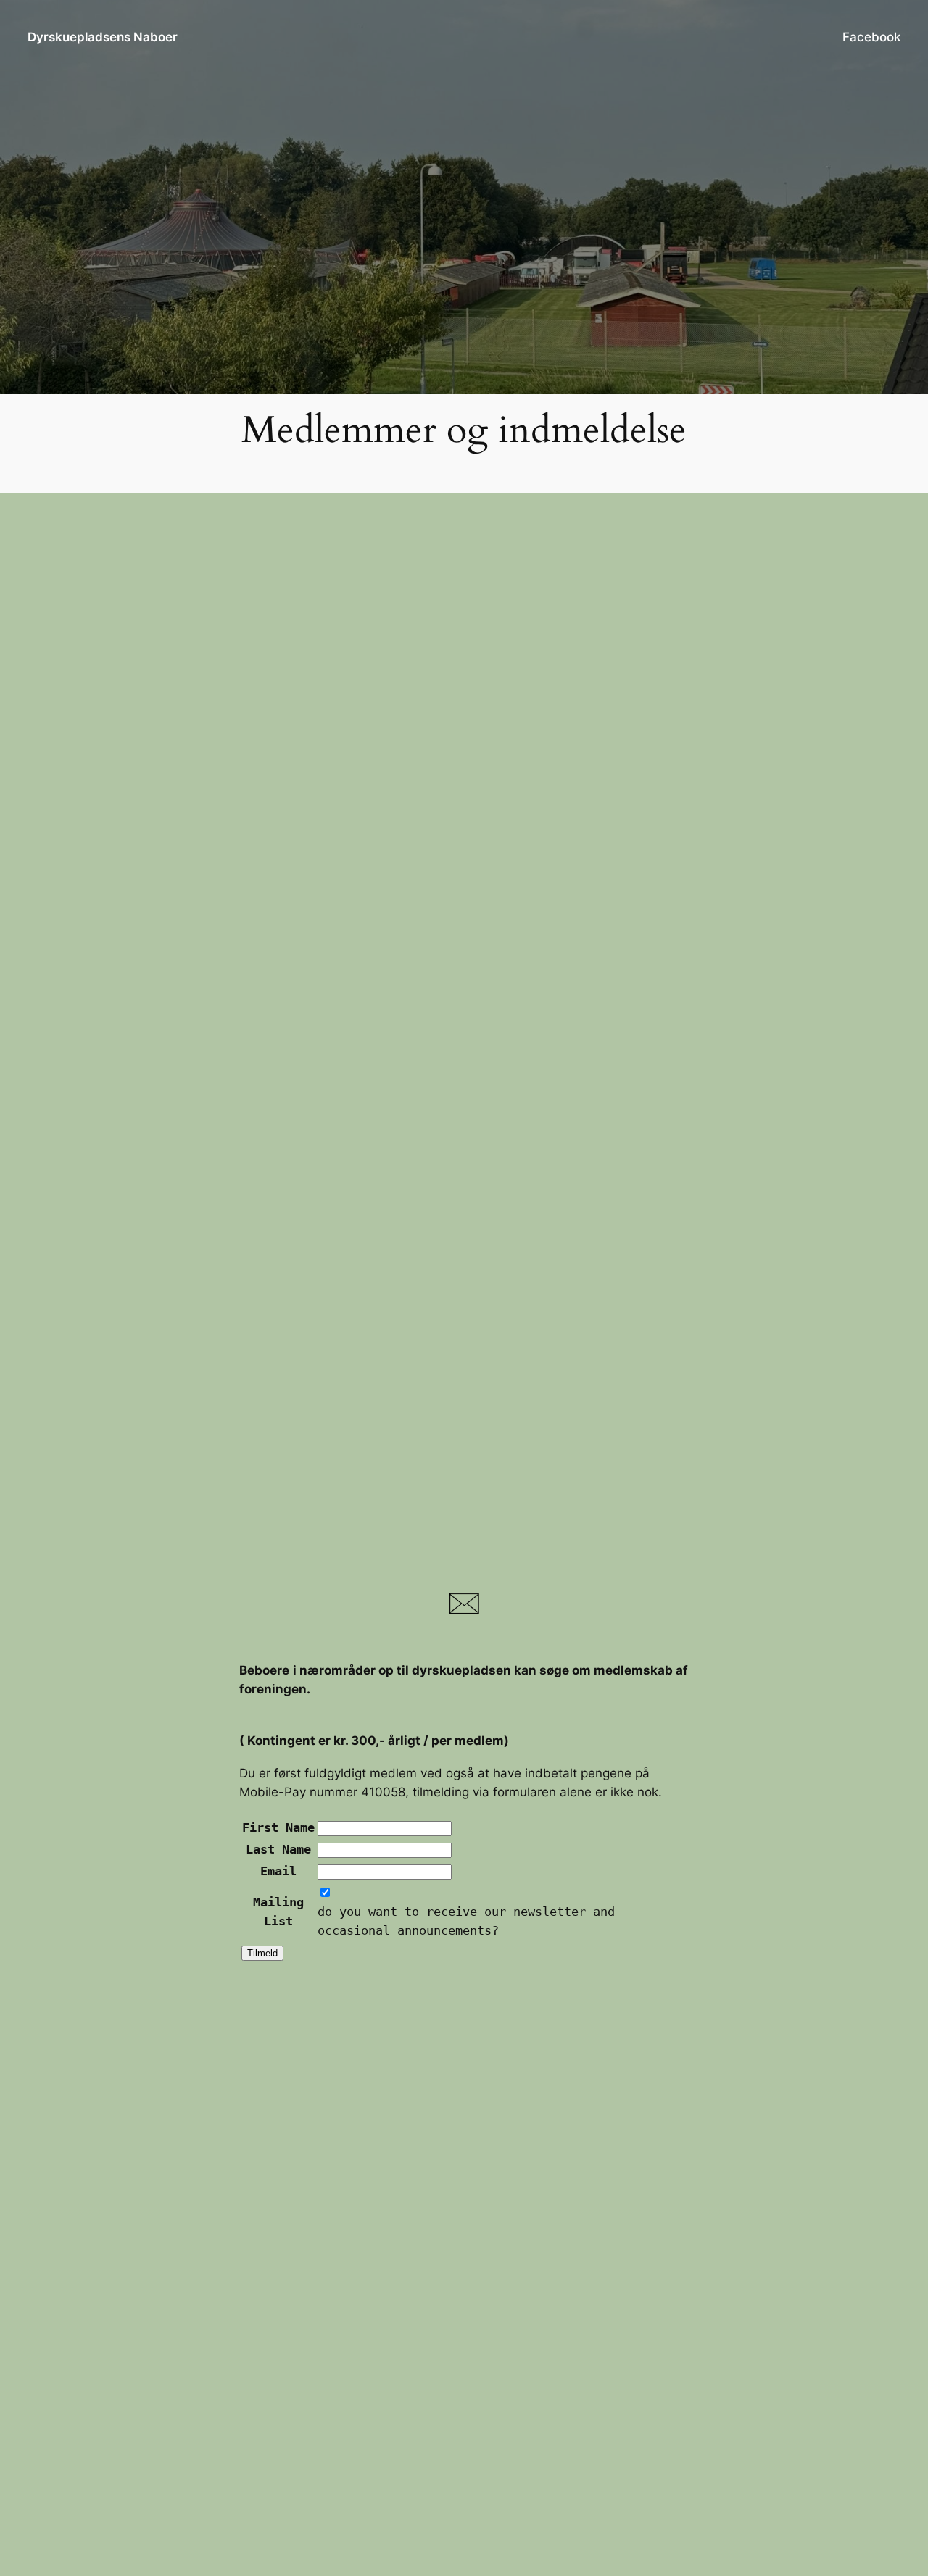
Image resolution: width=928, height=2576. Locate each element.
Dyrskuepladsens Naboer (103, 37)
